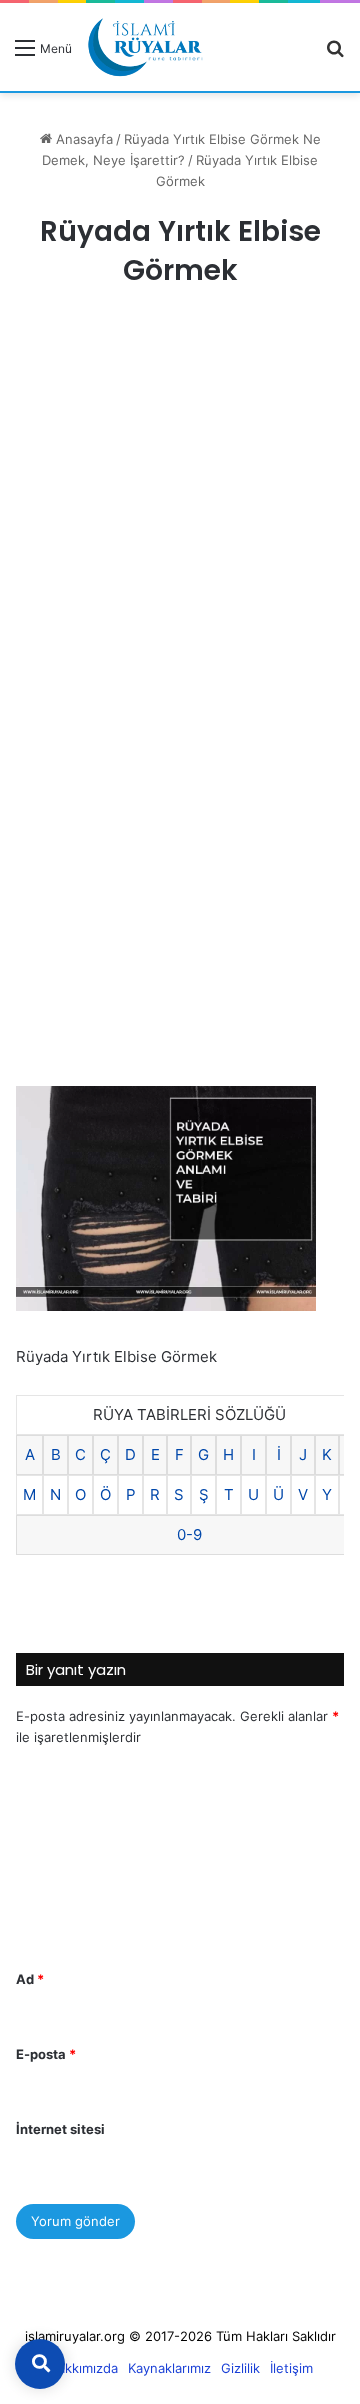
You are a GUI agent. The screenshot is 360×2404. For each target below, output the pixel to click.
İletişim (291, 2368)
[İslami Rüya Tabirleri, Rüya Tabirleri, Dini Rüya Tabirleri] (145, 47)
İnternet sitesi (60, 2129)
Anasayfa (82, 139)
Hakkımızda (83, 2368)
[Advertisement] (180, 513)
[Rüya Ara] (335, 54)
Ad (30, 1979)
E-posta (46, 2054)
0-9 (189, 1534)
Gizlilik (240, 2368)
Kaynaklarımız (169, 2368)
